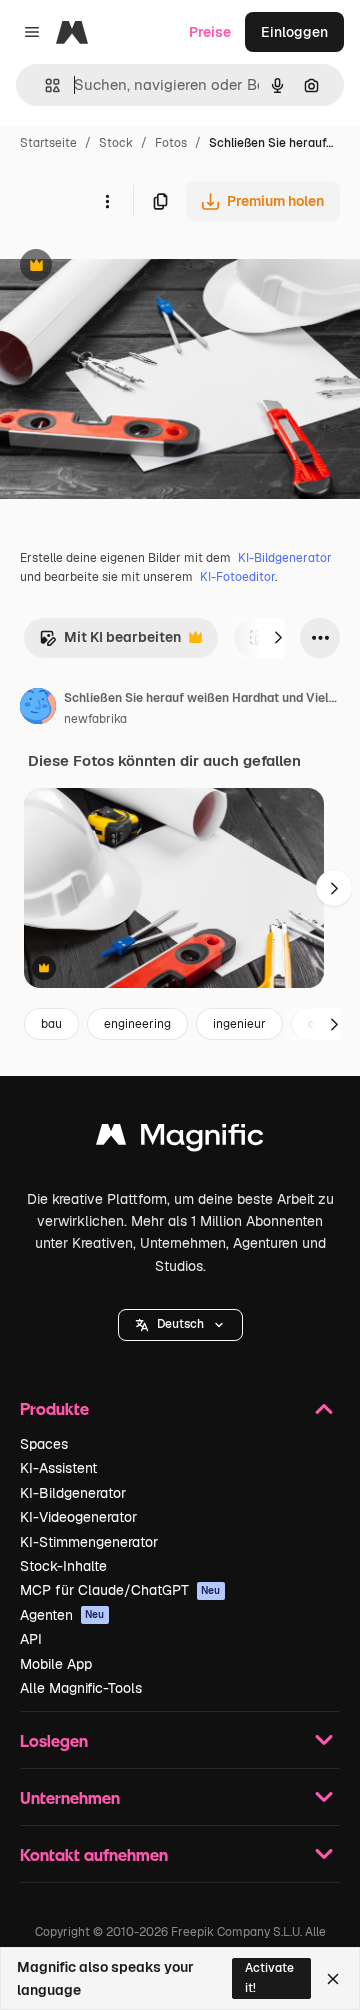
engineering (137, 1024)
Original (128, 267)
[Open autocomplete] (44, 85)
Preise (210, 32)
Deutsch (180, 1324)
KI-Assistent (58, 1468)
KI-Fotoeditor (237, 577)
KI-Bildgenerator (285, 558)
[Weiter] (278, 638)
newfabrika (95, 719)
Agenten (62, 1615)
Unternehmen (70, 1797)
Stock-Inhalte (63, 1566)
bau (51, 1024)
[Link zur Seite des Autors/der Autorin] (38, 709)
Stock (116, 143)
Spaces (44, 1444)
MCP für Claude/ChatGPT (120, 1590)
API (31, 1639)
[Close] (333, 1979)
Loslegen (54, 1740)
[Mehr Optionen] (107, 201)
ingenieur (239, 1024)
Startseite (48, 143)
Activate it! (269, 1977)
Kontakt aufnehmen (94, 1854)
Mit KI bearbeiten (110, 642)
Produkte (54, 1408)
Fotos (171, 143)
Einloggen (294, 32)
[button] (180, 1325)
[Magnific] (180, 1139)
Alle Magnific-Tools (81, 1688)
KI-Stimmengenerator (89, 1542)
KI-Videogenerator (78, 1517)
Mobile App (56, 1664)
